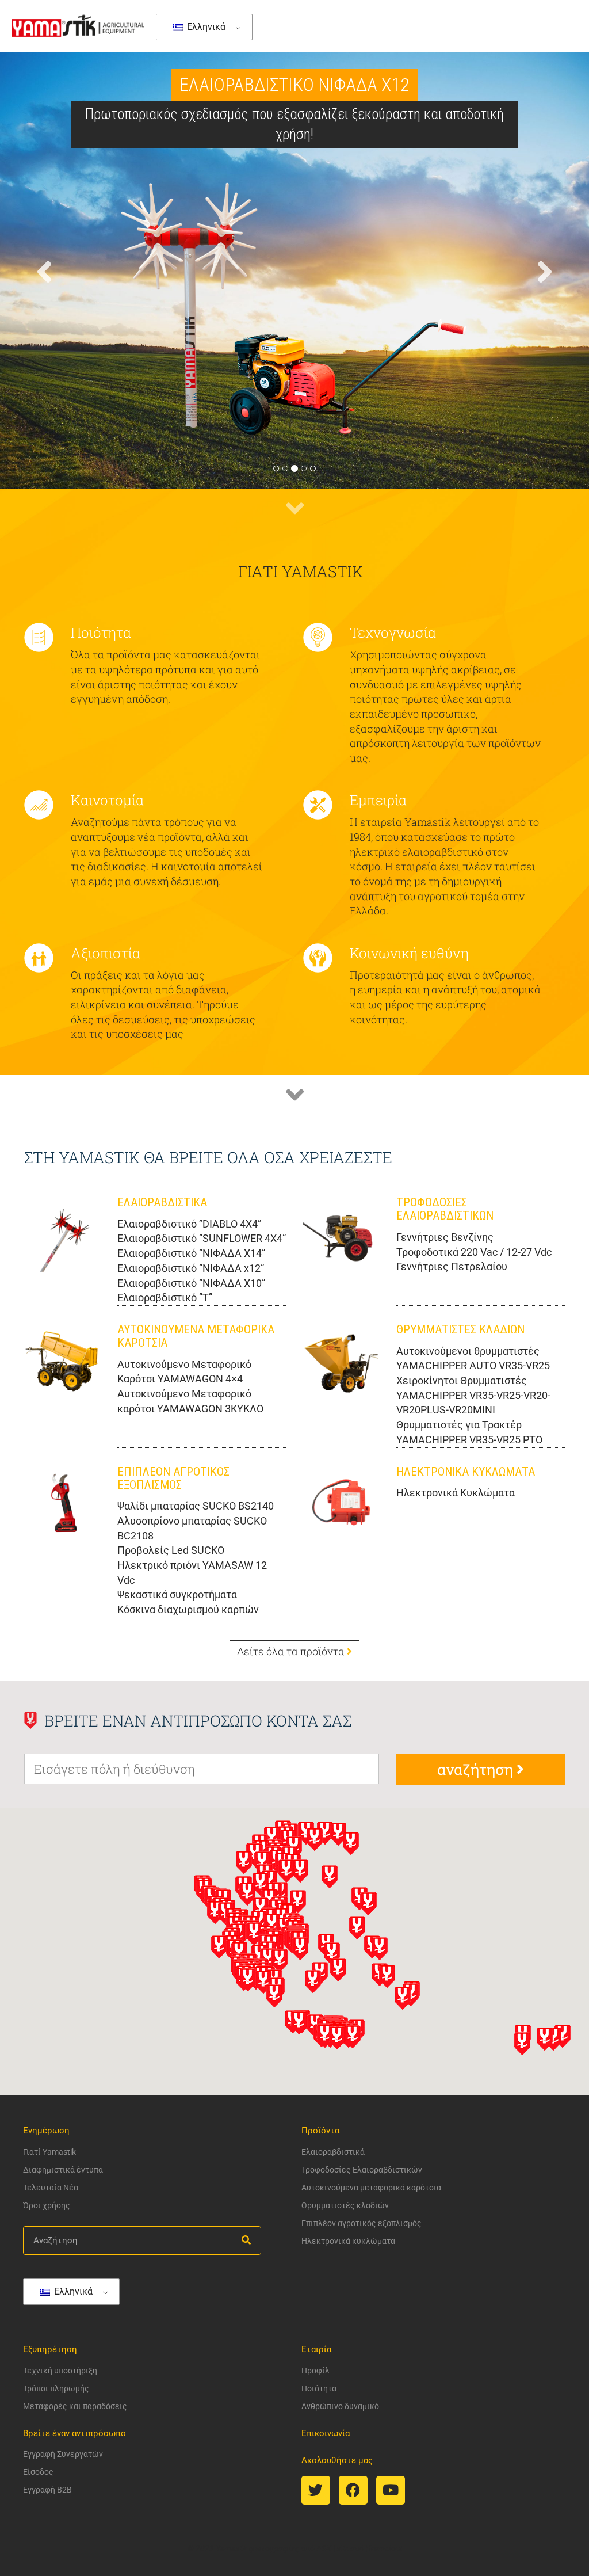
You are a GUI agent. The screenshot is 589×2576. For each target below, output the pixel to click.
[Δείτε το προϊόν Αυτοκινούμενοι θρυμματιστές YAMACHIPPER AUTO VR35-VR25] (341, 1361)
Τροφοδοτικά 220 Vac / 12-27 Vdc (474, 1252)
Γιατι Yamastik (301, 571)
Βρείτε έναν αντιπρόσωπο (74, 2433)
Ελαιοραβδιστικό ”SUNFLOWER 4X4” (202, 1238)
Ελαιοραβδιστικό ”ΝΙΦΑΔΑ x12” (191, 1268)
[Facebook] (353, 2490)
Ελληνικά (205, 27)
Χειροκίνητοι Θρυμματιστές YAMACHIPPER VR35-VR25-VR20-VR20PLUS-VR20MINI (473, 1395)
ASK (324, 2548)
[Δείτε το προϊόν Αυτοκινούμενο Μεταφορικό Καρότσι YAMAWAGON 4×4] (62, 1361)
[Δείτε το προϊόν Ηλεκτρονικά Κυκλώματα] (341, 1503)
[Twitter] (316, 2490)
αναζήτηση (477, 1769)
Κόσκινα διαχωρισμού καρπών (188, 1609)
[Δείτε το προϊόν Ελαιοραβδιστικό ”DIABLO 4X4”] (62, 1234)
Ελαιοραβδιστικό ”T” (165, 1297)
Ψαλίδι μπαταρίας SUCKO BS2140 (196, 1506)
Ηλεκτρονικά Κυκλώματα (456, 1493)
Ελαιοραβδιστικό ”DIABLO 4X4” (189, 1224)
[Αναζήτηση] (246, 2240)
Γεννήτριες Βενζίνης (445, 1237)
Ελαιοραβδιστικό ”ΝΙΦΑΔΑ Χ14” (191, 1253)
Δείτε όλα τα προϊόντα (292, 1651)
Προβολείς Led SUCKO (171, 1550)
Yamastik (232, 2548)
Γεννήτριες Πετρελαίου (452, 1266)
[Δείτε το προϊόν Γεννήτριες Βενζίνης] (341, 1234)
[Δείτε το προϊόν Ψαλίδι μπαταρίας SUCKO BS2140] (62, 1503)
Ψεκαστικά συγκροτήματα (177, 1594)
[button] (44, 369)
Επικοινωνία (326, 2433)
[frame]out (384, 2548)
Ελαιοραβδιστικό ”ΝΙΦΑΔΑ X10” (191, 1283)
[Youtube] (391, 2490)
